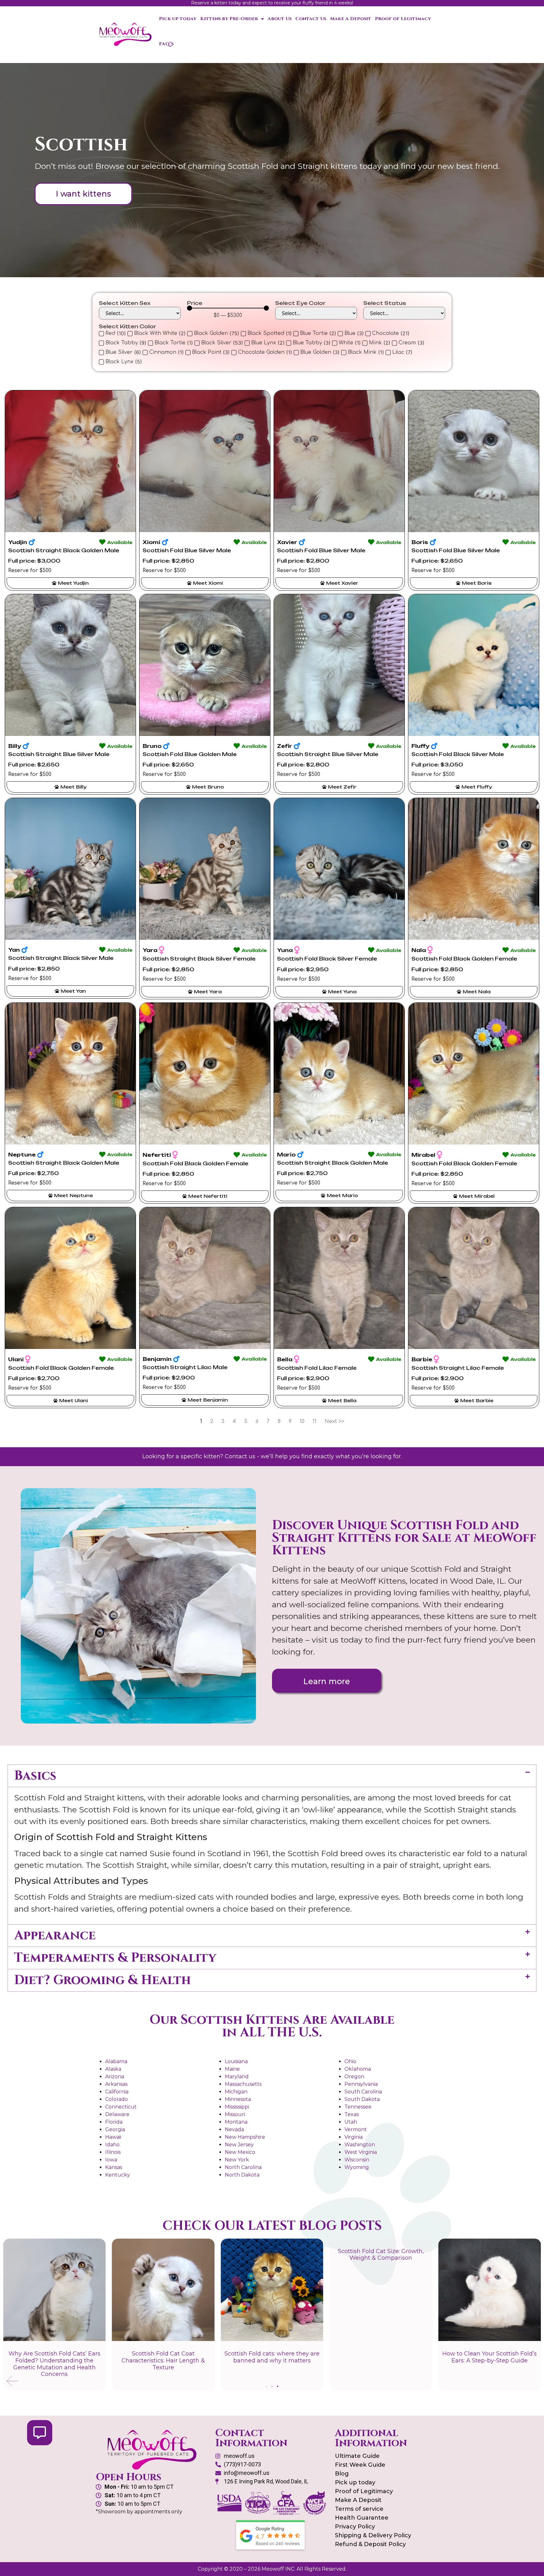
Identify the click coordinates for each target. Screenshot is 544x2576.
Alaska (113, 2069)
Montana (236, 2122)
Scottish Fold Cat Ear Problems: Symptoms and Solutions (54, 2357)
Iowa (111, 2160)
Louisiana (236, 2061)
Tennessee (358, 2107)
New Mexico (240, 2152)
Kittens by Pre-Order (229, 19)
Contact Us (311, 19)
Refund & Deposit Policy (370, 2544)
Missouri (235, 2114)
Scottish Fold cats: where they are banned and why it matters (381, 2357)
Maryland (237, 2077)
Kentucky (118, 2175)
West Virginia (361, 2152)
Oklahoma (358, 2069)
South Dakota (362, 2099)
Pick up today (178, 19)
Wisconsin (357, 2160)
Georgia (115, 2129)
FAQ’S (166, 44)
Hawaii (113, 2137)
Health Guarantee (362, 2518)
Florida (114, 2122)
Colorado (116, 2099)
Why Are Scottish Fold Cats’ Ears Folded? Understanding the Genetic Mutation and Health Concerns (163, 2364)
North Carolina (243, 2167)
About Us (280, 19)
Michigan (236, 2092)
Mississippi (237, 2107)
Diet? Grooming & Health (102, 1980)
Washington (360, 2145)
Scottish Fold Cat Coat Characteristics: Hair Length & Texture (272, 2360)
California (117, 2092)
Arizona (115, 2077)
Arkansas (116, 2084)
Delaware (117, 2114)
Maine (232, 2069)
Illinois (113, 2152)
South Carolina (363, 2092)
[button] (272, 1776)
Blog (342, 2474)
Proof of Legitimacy (403, 19)
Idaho (112, 2145)
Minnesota (238, 2099)
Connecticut (121, 2107)
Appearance (55, 1936)
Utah (351, 2122)
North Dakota (242, 2175)
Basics (35, 1776)
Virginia (354, 2137)
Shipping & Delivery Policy (373, 2535)
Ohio (350, 2061)
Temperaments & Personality (115, 1958)
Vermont (356, 2129)
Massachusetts (243, 2084)
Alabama (116, 2061)
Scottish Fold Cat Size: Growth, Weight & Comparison (490, 2255)
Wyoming (357, 2167)
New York (237, 2160)
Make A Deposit (351, 19)
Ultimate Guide (357, 2456)
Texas (351, 2114)
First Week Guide (360, 2465)
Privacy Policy (355, 2527)
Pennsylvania (361, 2084)
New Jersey (239, 2145)
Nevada (234, 2129)
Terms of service (359, 2509)
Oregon (354, 2077)
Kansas (114, 2167)
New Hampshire (245, 2137)
